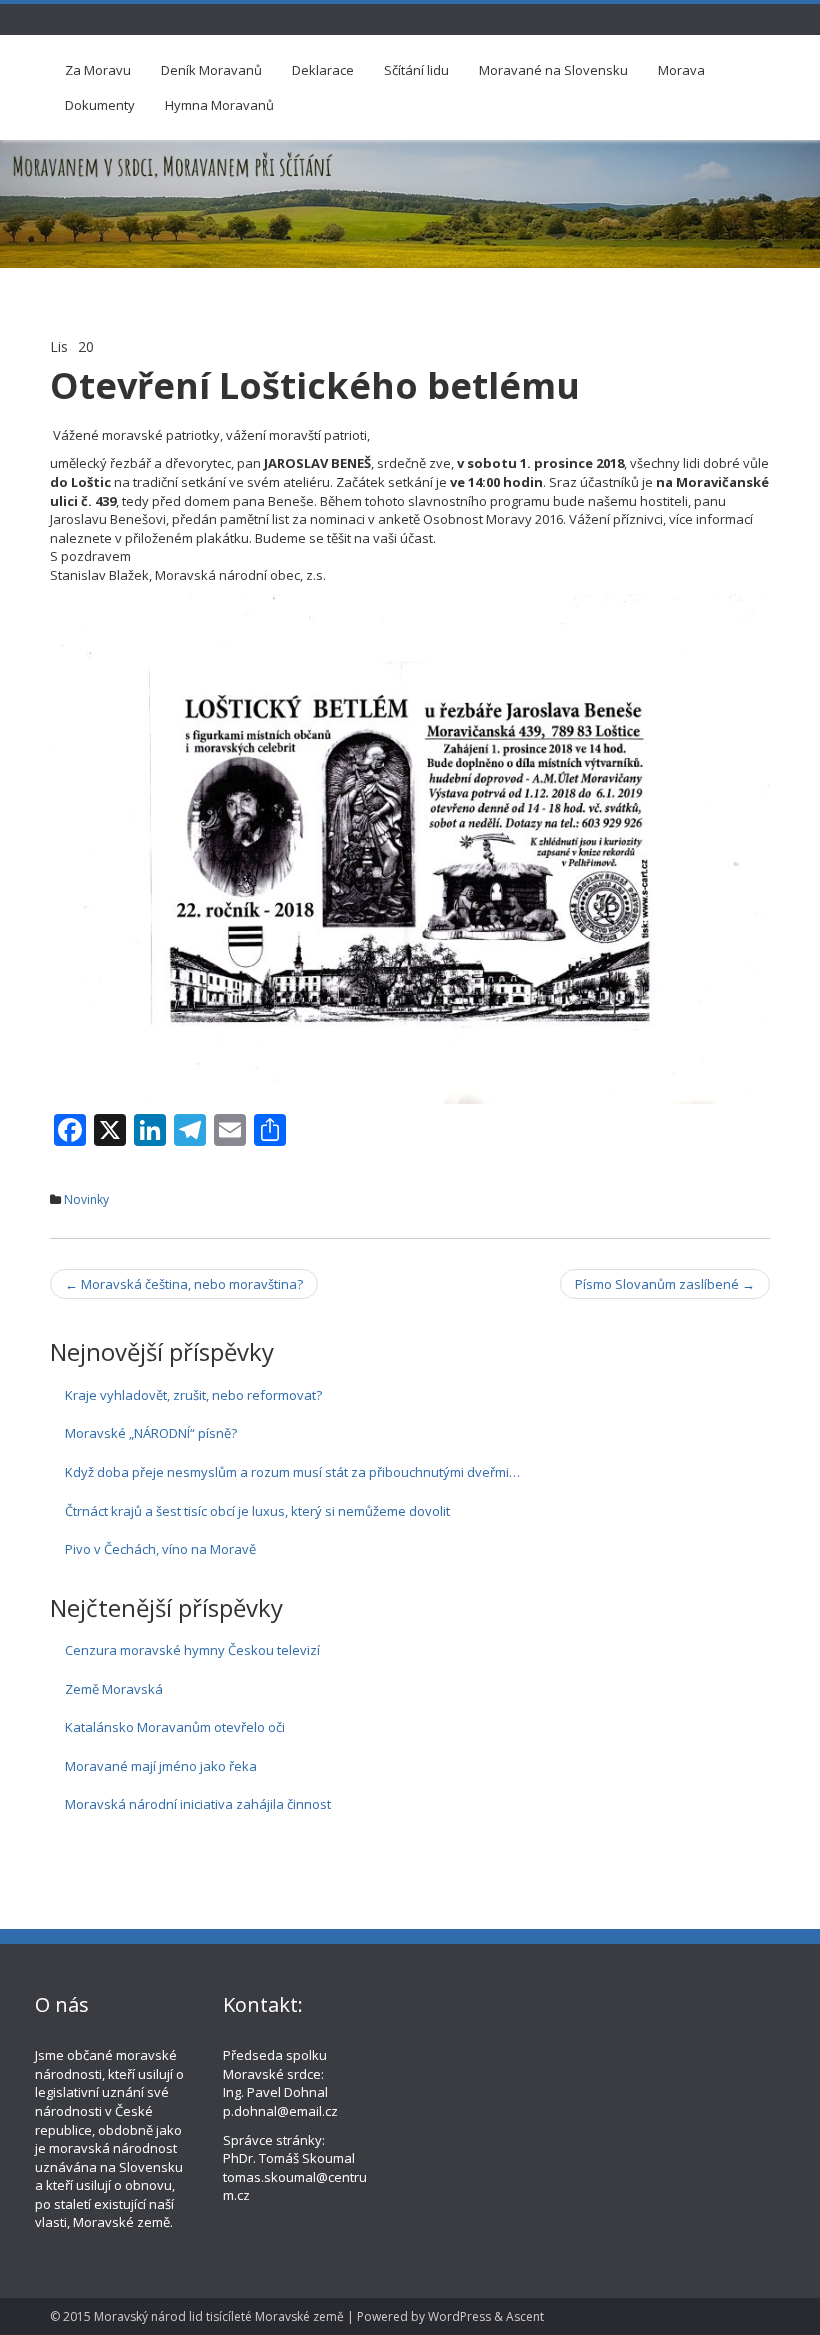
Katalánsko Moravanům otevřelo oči (175, 1727)
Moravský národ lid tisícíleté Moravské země (219, 2316)
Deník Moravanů (211, 70)
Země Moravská (114, 1689)
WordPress (459, 2316)
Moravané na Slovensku (553, 70)
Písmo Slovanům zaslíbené (665, 1284)
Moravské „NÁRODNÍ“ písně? (151, 1433)
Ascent (525, 2316)
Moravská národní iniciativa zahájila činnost (198, 1804)
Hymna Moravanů (219, 105)
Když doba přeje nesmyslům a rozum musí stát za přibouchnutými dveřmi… (292, 1472)
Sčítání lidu (416, 70)
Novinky (86, 1199)
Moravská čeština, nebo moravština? (184, 1284)
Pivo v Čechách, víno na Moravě (160, 1549)
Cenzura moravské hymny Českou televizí (192, 1650)
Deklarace (323, 70)
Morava (681, 70)
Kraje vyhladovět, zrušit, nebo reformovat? (193, 1395)
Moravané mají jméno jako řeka (161, 1766)
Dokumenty (100, 105)
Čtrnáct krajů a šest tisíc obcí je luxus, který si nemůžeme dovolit (257, 1511)
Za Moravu (98, 70)
